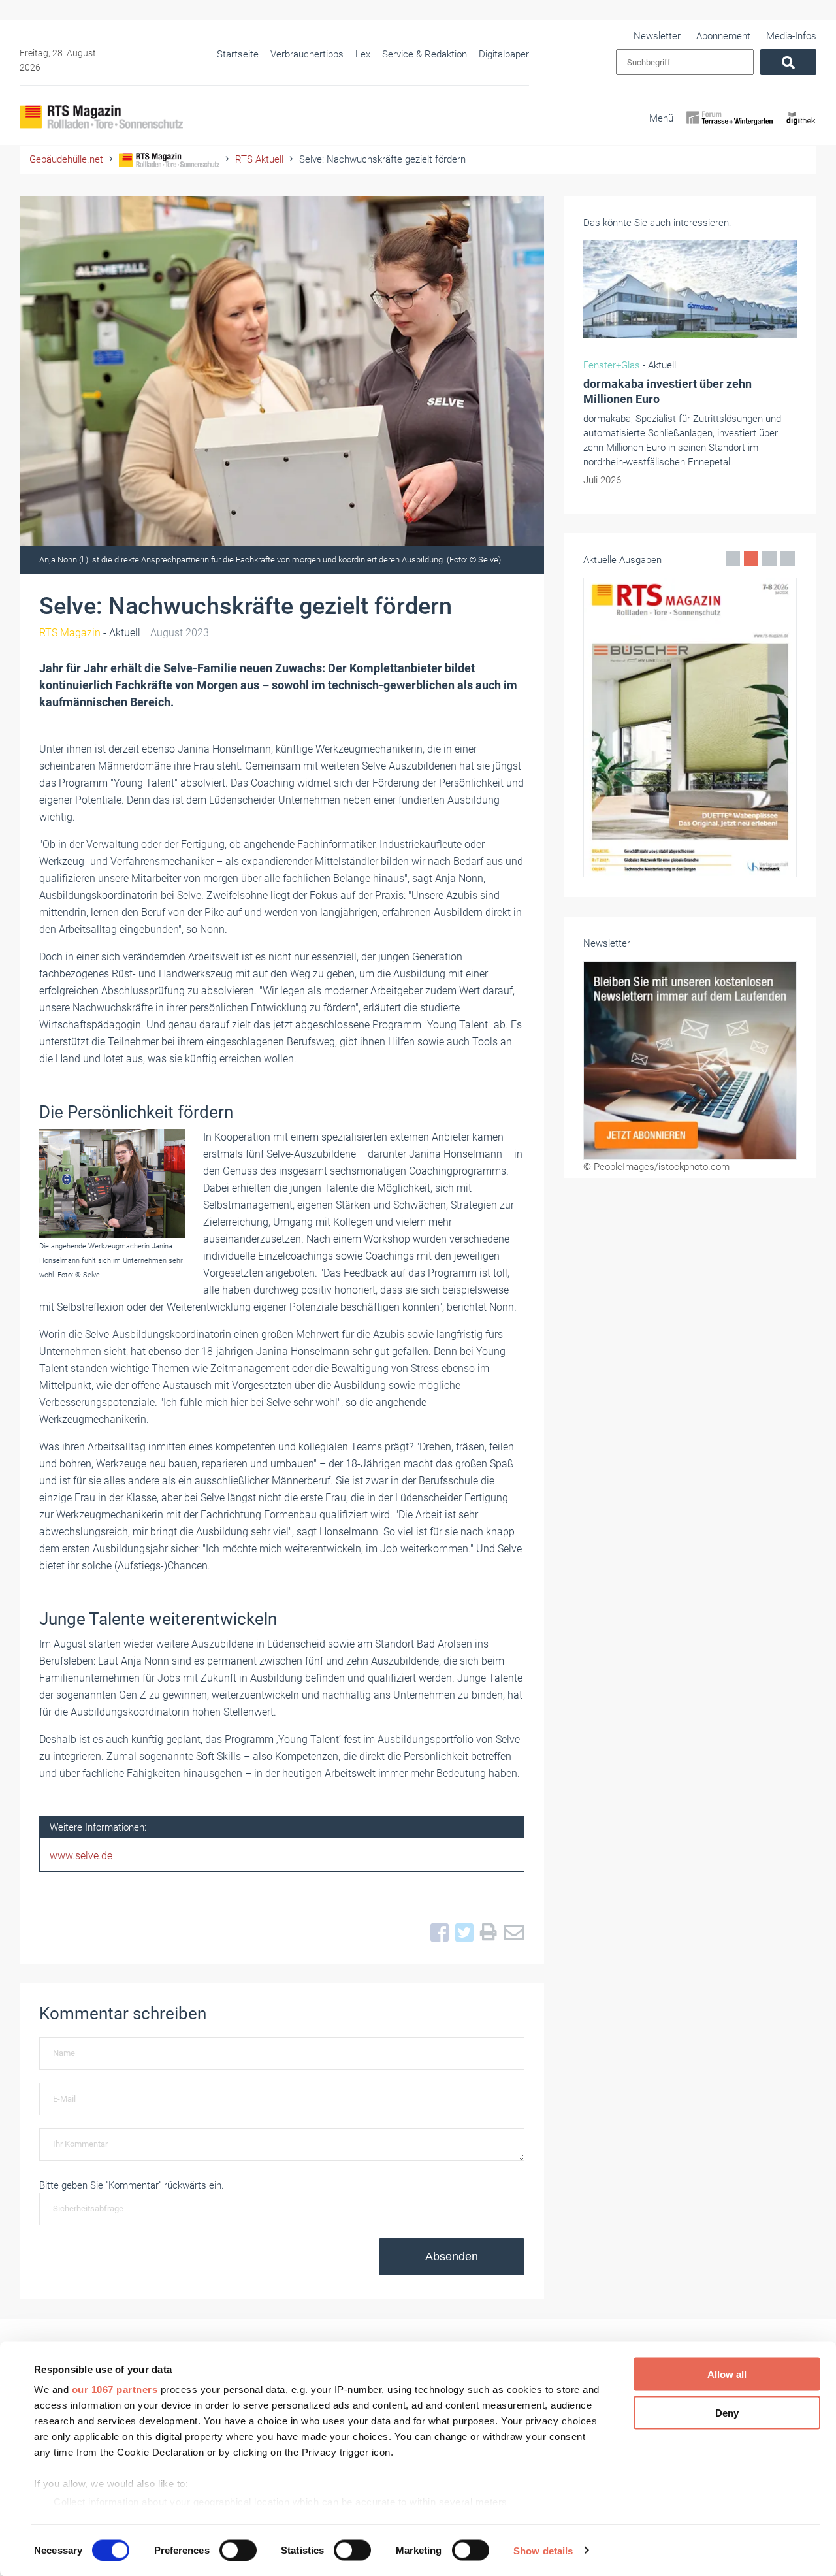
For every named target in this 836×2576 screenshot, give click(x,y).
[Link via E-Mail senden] (511, 1933)
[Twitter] (461, 1933)
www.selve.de (81, 1856)
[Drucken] (485, 1933)
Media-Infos (791, 36)
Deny (727, 2412)
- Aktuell (90, 633)
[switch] (238, 2550)
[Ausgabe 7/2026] (690, 727)
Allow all (727, 2374)
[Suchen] (788, 62)
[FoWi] (730, 129)
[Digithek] (801, 129)
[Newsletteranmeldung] (690, 1060)
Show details (543, 2550)
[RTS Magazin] (101, 117)
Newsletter (657, 36)
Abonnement (723, 36)
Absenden (452, 2257)
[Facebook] (436, 1933)
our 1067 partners (115, 2389)
